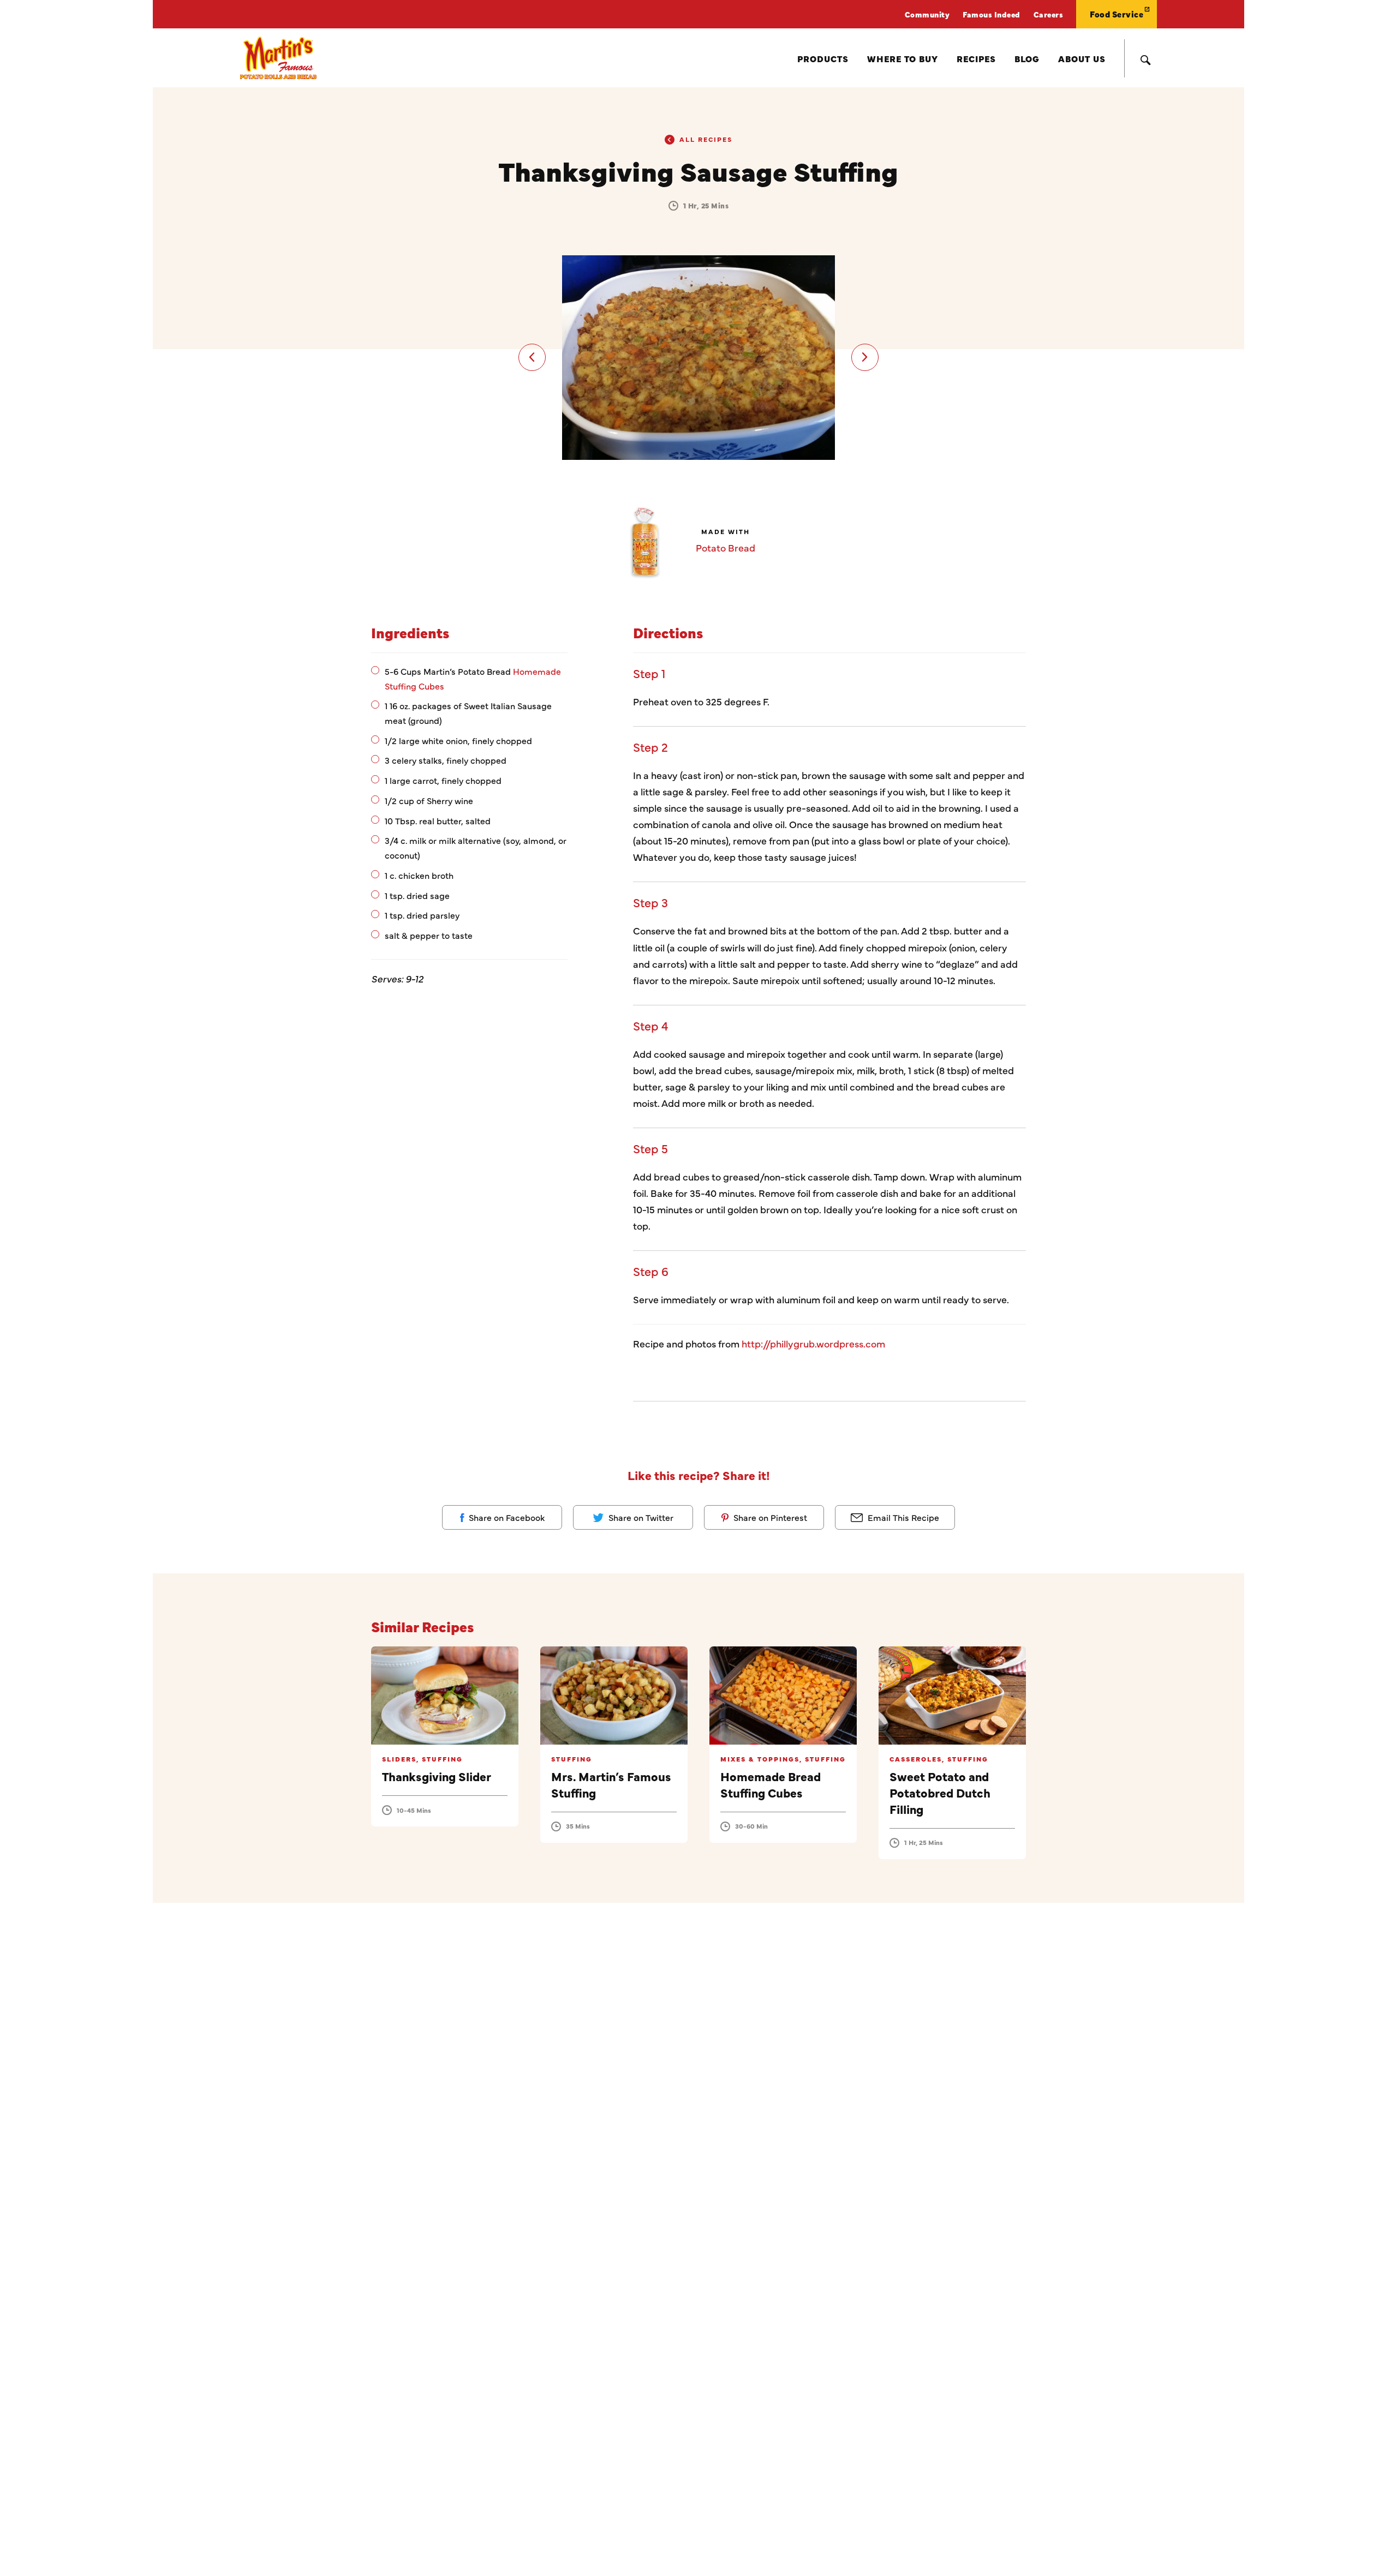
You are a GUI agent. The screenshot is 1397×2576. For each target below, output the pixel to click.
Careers (1049, 14)
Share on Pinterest (769, 1517)
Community (927, 14)
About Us (1082, 58)
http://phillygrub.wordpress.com (813, 1343)
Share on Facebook (506, 1517)
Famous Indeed (992, 14)
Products (823, 58)
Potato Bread (726, 547)
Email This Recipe (902, 1517)
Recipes (976, 58)
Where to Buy (903, 58)
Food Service (1117, 14)
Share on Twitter (640, 1517)
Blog (1027, 58)
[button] (532, 357)
